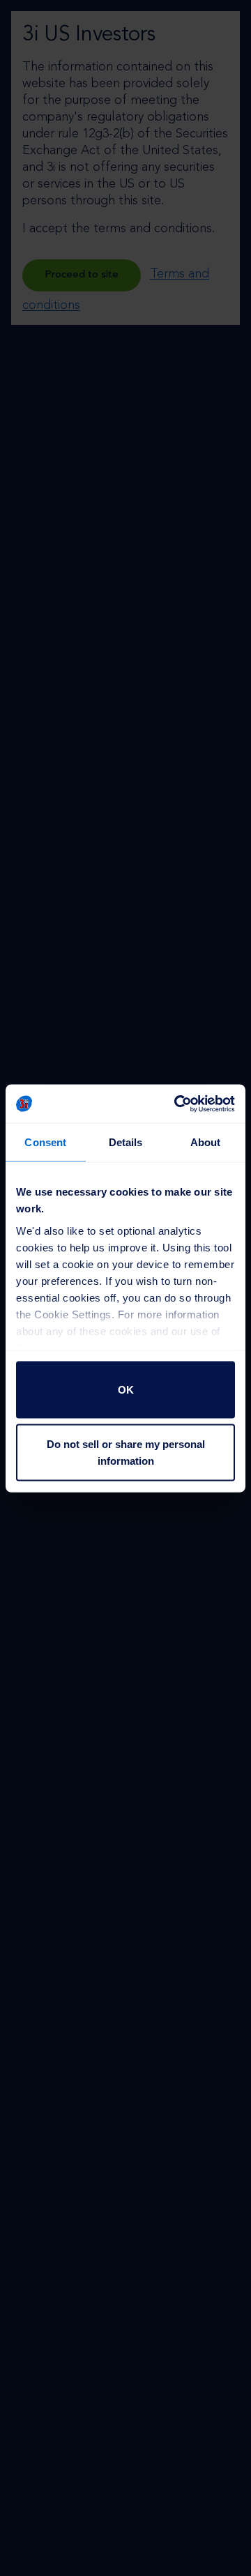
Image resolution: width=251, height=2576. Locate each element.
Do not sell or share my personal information (126, 1452)
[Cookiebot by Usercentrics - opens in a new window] (177, 1104)
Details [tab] (126, 1142)
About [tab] (206, 1142)
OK (126, 1390)
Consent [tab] (45, 1142)
